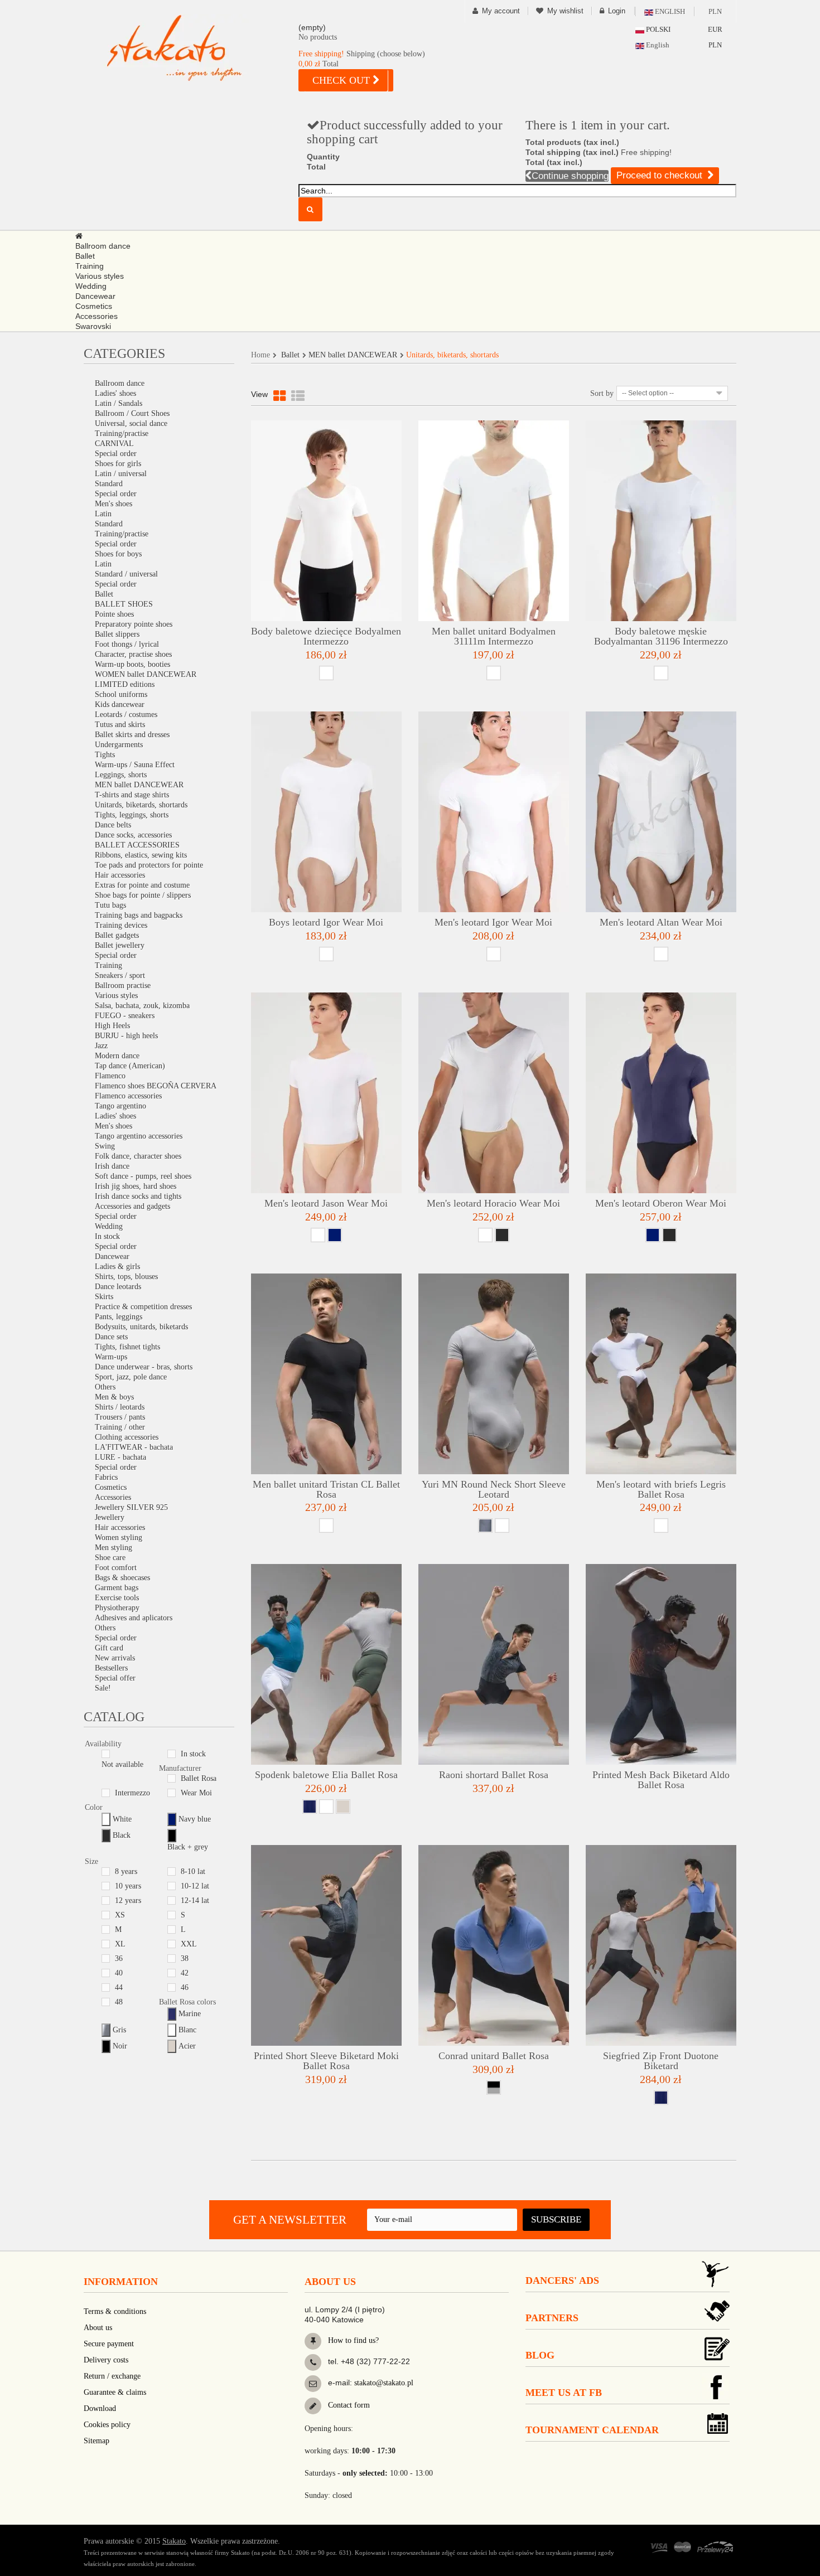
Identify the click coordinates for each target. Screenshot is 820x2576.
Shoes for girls (118, 464)
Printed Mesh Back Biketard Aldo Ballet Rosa (661, 1780)
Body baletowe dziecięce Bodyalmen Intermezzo (326, 636)
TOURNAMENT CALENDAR (592, 2430)
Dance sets (111, 1337)
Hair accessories (120, 875)
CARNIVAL (114, 444)
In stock (107, 1236)
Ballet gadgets (117, 935)
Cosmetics (111, 1487)
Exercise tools (117, 1598)
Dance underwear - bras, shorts (144, 1367)
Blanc (187, 2030)
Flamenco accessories (128, 1096)
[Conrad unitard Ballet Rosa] (494, 1945)
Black (122, 1835)
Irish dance (112, 1166)
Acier (187, 2046)
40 (119, 1973)
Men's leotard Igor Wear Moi (493, 922)
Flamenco (110, 1076)
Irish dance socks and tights (138, 1196)
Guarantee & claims (115, 2392)
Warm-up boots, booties (132, 664)
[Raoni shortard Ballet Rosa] (494, 1664)
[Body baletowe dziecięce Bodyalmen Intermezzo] (326, 521)
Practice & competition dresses (143, 1307)
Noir (120, 2046)
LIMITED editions (125, 684)
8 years (126, 1872)
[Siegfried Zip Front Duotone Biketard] (661, 1945)
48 (119, 2002)
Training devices (121, 925)
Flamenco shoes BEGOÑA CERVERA (156, 1086)
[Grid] (279, 396)
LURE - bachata (120, 1457)
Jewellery (110, 1517)
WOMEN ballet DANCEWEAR (146, 674)
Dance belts (113, 825)
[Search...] (310, 209)
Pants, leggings (119, 1317)
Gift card (109, 1648)
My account (501, 11)
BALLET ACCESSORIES (137, 845)
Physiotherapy (117, 1608)
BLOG (540, 2355)
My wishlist (565, 11)
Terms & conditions (115, 2311)
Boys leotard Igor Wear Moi (326, 922)
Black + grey (188, 1847)
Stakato (174, 2541)
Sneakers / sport (120, 975)
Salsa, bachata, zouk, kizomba (142, 1006)
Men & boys (114, 1397)
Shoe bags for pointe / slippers (143, 895)
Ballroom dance (120, 383)
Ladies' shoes (115, 393)
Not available (122, 1764)
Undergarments (119, 745)
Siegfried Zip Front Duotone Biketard (661, 2061)
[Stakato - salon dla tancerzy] (192, 48)
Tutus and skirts (120, 725)
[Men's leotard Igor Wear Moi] (494, 812)
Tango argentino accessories (139, 1136)
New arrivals (115, 1658)
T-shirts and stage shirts (132, 795)
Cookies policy (107, 2425)
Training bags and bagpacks (139, 915)
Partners (552, 2318)
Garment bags (117, 1588)
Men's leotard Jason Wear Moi (326, 1203)
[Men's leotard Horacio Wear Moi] (494, 1093)
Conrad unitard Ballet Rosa (494, 2056)
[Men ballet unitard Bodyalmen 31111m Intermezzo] (494, 521)
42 (185, 1973)
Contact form (348, 2405)
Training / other (120, 1427)
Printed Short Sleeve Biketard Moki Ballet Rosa (326, 2061)
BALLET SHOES (124, 604)
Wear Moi (196, 1793)
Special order (116, 454)
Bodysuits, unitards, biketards (141, 1327)
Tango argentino (120, 1106)
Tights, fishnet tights (127, 1347)
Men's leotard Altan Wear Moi (661, 922)
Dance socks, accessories (133, 835)
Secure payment (109, 2344)
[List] (298, 396)
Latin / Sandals (119, 403)
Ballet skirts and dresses (132, 735)
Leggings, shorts (121, 775)
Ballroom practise (123, 986)
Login (617, 11)
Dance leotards (118, 1287)
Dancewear (112, 1256)
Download (100, 2408)
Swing (105, 1146)
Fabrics (106, 1477)
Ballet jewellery (120, 945)
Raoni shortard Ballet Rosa (494, 1775)
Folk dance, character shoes (138, 1156)
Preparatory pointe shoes (134, 624)
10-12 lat (195, 1886)
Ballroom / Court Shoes (132, 413)
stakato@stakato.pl (384, 2383)
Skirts (104, 1297)
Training (108, 965)
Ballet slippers (117, 634)
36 (119, 1958)
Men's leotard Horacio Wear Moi (493, 1203)
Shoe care (110, 1558)
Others (105, 1387)
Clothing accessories (127, 1437)
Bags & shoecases (122, 1578)
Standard (109, 484)
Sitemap (97, 2441)
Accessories (113, 1497)
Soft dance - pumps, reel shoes (143, 1176)
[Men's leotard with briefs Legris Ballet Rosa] (661, 1374)
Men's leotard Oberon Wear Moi (661, 1203)
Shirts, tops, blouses (126, 1277)
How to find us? (352, 2340)
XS (120, 1915)
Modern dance (117, 1056)
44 (119, 1987)
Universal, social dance (131, 423)
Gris (119, 2030)
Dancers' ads (562, 2280)
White (122, 1819)
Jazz (101, 1046)
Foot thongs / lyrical (127, 644)
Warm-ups (111, 1357)
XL (120, 1944)
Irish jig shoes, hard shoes (136, 1186)
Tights (105, 755)
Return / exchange (112, 2376)
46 (185, 1987)
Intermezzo (132, 1793)
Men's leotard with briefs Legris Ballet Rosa (661, 1489)
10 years (128, 1886)
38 (185, 1958)
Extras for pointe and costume (142, 885)
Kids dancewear (120, 704)
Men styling (114, 1548)
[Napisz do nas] (313, 2384)
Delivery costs (106, 2360)
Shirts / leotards (120, 1407)
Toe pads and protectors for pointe (149, 865)
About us (98, 2328)
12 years (128, 1900)
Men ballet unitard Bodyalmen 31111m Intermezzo (494, 636)
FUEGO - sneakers (125, 1016)
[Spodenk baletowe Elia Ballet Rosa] (326, 1664)
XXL (189, 1944)
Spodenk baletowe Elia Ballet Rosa (326, 1775)
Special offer (115, 1678)
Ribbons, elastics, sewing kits (141, 855)
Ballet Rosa (199, 1778)
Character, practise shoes (133, 654)
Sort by (602, 393)
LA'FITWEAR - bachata (134, 1447)
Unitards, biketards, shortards (141, 805)
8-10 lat (193, 1872)
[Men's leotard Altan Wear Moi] (661, 812)
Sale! (103, 1688)
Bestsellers (111, 1668)
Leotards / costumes (126, 715)
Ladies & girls (117, 1267)
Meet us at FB (564, 2393)
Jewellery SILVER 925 (131, 1507)
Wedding (109, 1226)
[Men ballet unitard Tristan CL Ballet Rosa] (326, 1374)
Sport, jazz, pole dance (131, 1377)
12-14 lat (195, 1900)
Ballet (104, 594)
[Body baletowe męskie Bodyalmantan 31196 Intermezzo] (661, 521)
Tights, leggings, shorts (132, 815)
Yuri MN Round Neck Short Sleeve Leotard (494, 1489)
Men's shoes (114, 504)
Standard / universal (126, 574)
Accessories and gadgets (132, 1206)
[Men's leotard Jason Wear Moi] (326, 1093)
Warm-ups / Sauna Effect (135, 765)
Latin (103, 514)
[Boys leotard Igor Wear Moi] (326, 812)
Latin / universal (121, 474)
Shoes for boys (118, 554)
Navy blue (195, 1819)
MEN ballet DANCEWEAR (139, 785)
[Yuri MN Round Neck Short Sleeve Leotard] (494, 1374)
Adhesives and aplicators (134, 1618)
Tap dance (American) (130, 1066)
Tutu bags (110, 905)
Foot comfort (116, 1568)
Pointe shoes (114, 614)
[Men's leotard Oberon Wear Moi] (661, 1093)
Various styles (116, 996)
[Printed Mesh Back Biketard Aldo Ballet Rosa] (661, 1664)
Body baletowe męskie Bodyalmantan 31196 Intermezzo (661, 636)
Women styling (119, 1538)
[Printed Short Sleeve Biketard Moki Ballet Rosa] (326, 1945)
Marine (190, 2014)
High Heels (112, 1026)
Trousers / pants (120, 1417)
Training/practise (122, 434)
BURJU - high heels (126, 1036)
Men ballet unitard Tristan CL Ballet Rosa (326, 1489)
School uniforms (121, 694)
